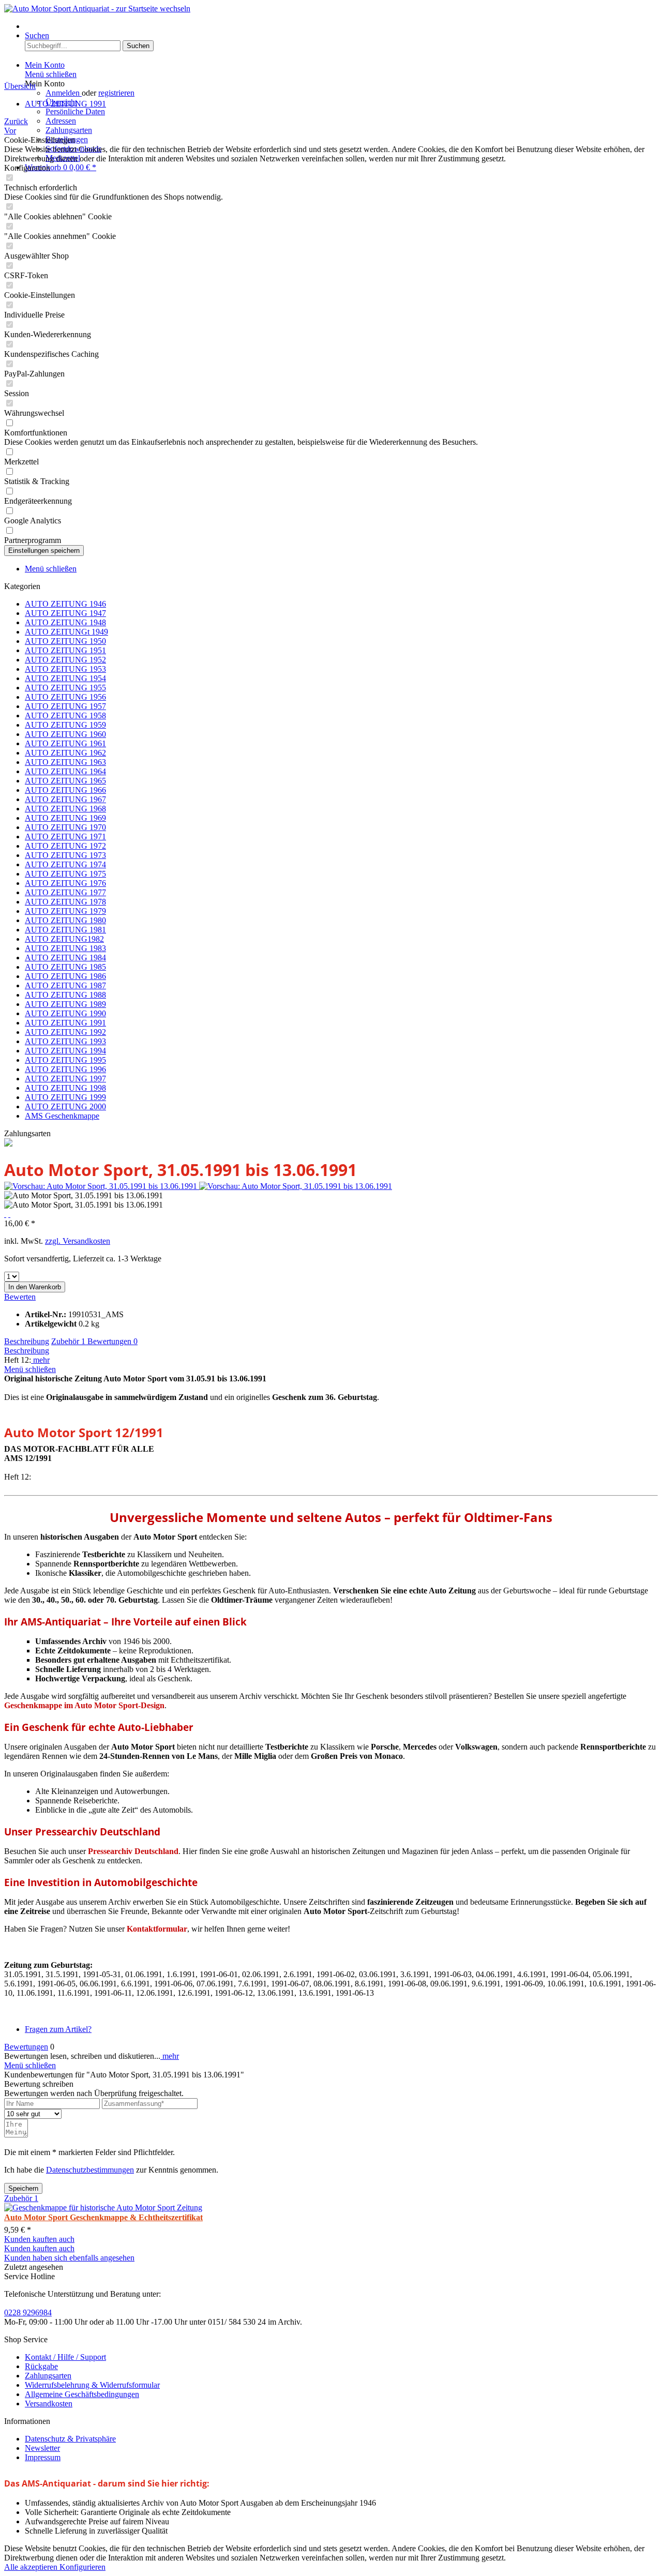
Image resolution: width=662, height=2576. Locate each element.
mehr (40, 1360)
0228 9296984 (28, 2313)
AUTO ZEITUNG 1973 (65, 855)
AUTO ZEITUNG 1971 (65, 837)
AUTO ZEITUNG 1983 (65, 948)
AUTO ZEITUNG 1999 (65, 1097)
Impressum (43, 2457)
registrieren (116, 93)
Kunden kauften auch (39, 2239)
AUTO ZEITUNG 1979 (65, 911)
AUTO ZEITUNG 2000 (65, 1106)
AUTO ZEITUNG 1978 (65, 902)
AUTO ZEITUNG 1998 (65, 1088)
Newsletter (42, 2448)
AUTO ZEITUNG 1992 (65, 1032)
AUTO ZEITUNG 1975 (65, 874)
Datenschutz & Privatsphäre (70, 2439)
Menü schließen (51, 74)
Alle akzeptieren (32, 2567)
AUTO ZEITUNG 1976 (65, 883)
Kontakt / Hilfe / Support (65, 2357)
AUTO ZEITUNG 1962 (65, 753)
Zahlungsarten (69, 130)
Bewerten (20, 1297)
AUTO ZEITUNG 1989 (65, 1004)
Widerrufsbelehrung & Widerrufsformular (92, 2385)
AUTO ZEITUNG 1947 (65, 613)
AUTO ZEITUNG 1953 (65, 669)
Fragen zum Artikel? (58, 2029)
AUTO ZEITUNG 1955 (65, 688)
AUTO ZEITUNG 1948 (65, 622)
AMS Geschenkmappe (62, 1116)
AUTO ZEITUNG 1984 (65, 958)
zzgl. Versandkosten (78, 1241)
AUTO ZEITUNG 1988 (65, 995)
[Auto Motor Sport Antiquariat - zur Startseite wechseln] (97, 9)
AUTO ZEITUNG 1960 (65, 734)
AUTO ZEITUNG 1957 (65, 706)
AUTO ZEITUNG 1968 (65, 809)
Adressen (61, 121)
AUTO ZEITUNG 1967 (65, 799)
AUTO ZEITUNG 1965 (65, 781)
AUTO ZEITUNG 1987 (65, 985)
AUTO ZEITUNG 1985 (65, 967)
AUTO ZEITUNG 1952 (65, 660)
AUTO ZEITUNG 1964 (65, 771)
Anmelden (64, 93)
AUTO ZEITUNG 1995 (65, 1060)
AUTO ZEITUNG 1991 (65, 1023)
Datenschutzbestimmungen (90, 2170)
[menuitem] (341, 26)
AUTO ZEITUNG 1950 (65, 641)
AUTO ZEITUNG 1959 (65, 725)
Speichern (23, 2188)
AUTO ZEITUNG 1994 (65, 1051)
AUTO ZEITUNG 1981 (65, 930)
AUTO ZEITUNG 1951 (65, 650)
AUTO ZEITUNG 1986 (65, 976)
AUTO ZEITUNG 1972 (65, 846)
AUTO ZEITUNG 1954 (65, 678)
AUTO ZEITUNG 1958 (65, 715)
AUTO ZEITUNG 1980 (65, 920)
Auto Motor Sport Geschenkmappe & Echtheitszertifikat (103, 2217)
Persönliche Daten (75, 111)
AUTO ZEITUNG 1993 (65, 1041)
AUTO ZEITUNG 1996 (65, 1069)
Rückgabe (41, 2366)
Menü (34, 26)
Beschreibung (27, 1341)
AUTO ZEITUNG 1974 (65, 864)
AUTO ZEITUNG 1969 (65, 818)
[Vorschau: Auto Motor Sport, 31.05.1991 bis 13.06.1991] (102, 1186)
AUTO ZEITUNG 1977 (65, 892)
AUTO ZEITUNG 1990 (65, 1013)
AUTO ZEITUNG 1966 (65, 790)
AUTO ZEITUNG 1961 (65, 743)
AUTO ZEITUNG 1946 (65, 604)
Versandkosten (49, 2404)
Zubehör (68, 1341)
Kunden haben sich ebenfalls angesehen (69, 2258)
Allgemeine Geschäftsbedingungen (82, 2394)
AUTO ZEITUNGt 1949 (66, 632)
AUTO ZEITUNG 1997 (65, 1079)
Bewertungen (112, 1341)
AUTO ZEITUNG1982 (64, 939)
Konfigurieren (82, 2567)
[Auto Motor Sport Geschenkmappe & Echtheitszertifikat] (103, 2208)
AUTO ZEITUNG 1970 (65, 827)
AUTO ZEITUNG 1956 (65, 697)
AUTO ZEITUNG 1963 (65, 762)
